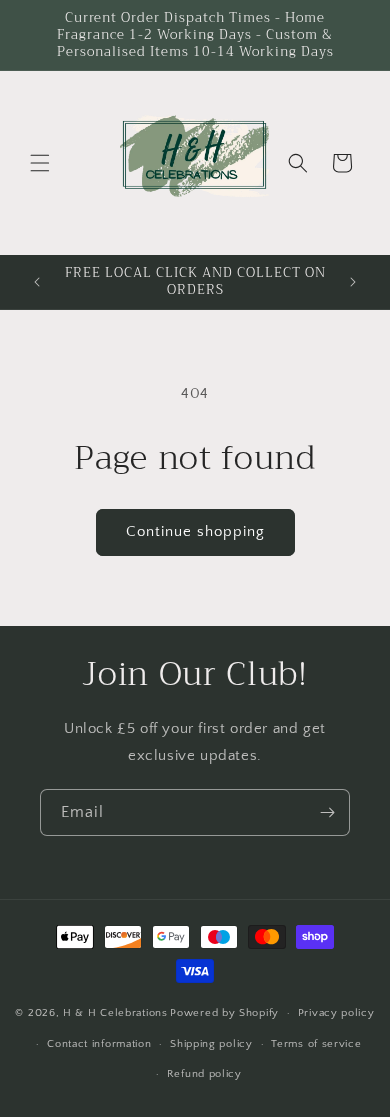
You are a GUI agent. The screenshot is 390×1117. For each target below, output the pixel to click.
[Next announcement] (353, 282)
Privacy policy (336, 1013)
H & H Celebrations (115, 1013)
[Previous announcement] (37, 282)
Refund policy (204, 1074)
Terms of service (316, 1044)
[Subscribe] (327, 812)
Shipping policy (211, 1044)
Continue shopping (195, 531)
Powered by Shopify (224, 1013)
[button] (40, 163)
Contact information (99, 1044)
